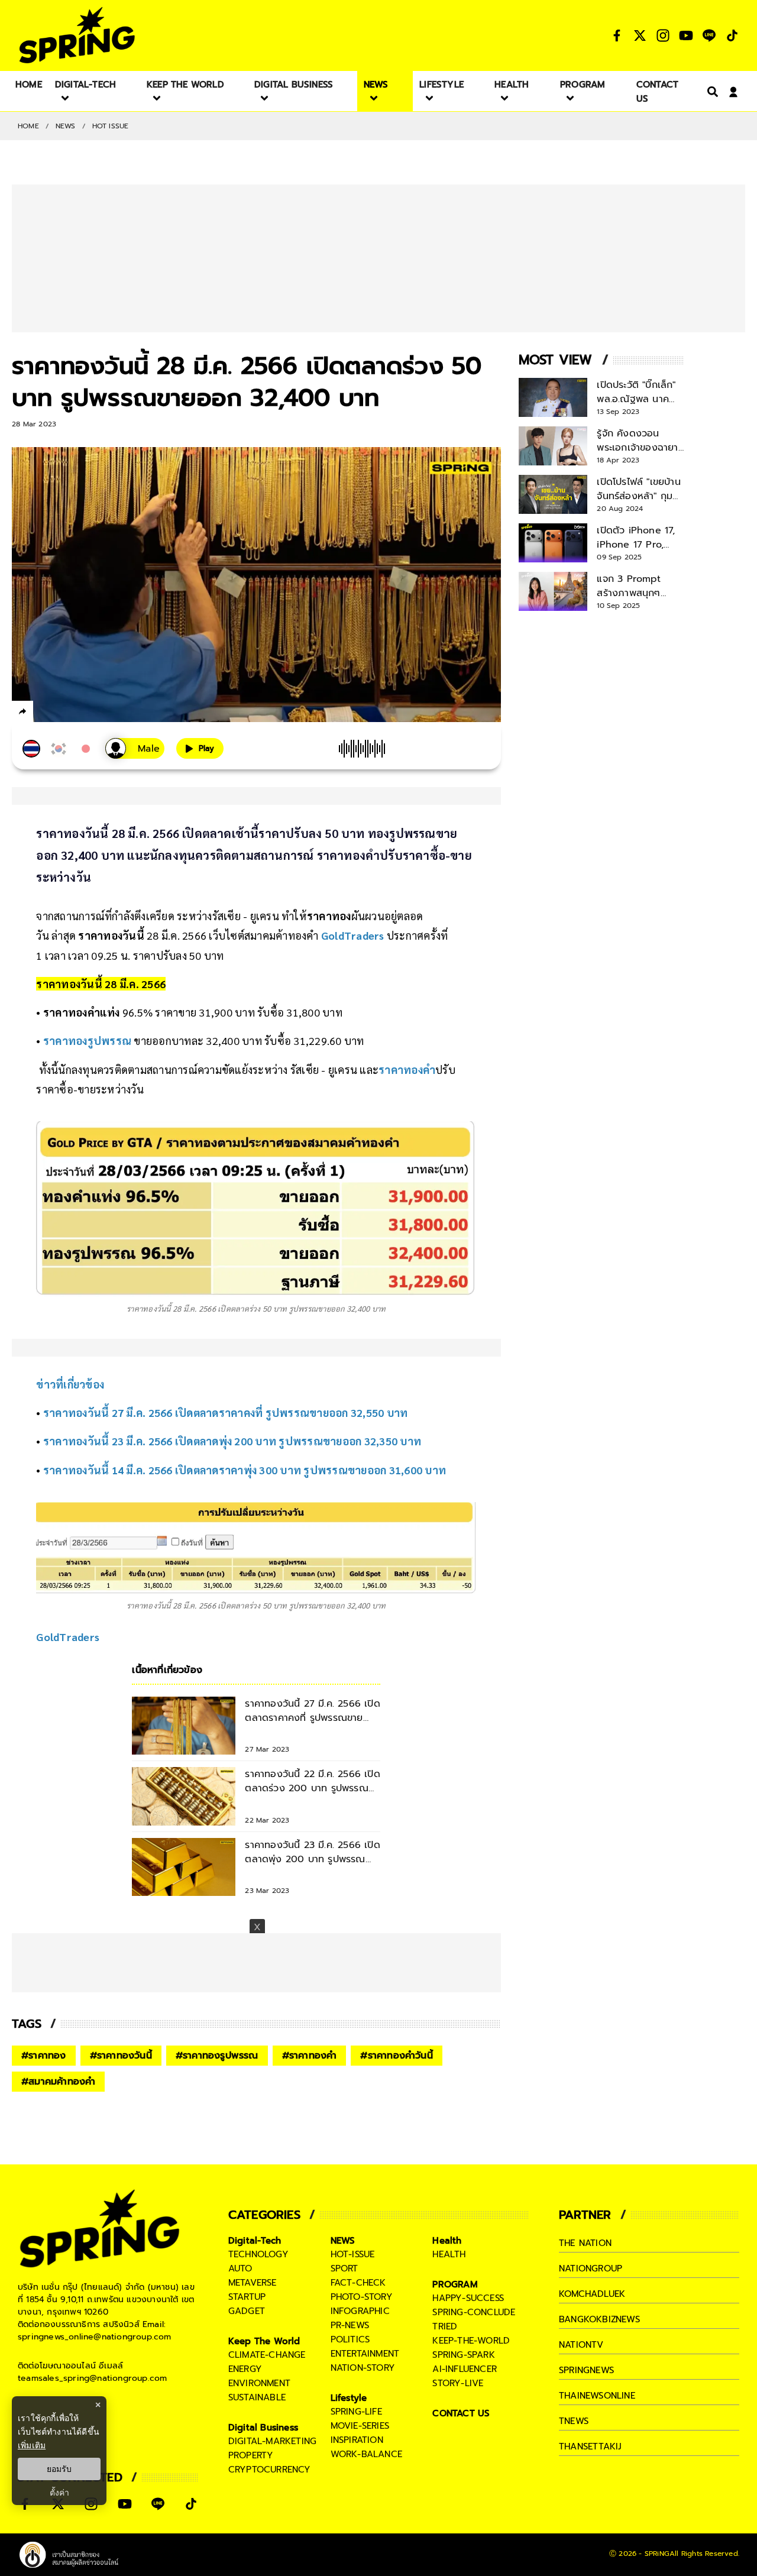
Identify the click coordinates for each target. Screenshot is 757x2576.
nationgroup (591, 2268)
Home (28, 126)
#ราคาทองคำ (310, 2056)
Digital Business (263, 2428)
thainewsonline (597, 2396)
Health (447, 2241)
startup (247, 2297)
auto (240, 2268)
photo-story (362, 2297)
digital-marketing (272, 2441)
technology (258, 2254)
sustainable (257, 2397)
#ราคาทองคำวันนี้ (396, 2056)
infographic (360, 2311)
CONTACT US (461, 2413)
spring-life (356, 2412)
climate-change (267, 2355)
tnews (574, 2421)
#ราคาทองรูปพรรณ (217, 2056)
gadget (247, 2311)
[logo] (77, 35)
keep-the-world (471, 2341)
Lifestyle (349, 2398)
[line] (86, 713)
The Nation (585, 2243)
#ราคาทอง (44, 2056)
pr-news (350, 2325)
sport (344, 2268)
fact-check (358, 2283)
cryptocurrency (270, 2470)
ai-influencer (465, 2369)
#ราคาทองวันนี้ (121, 2056)
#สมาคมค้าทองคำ (58, 2082)
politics (350, 2339)
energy (245, 2369)
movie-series (360, 2426)
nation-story (363, 2368)
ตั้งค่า (59, 2493)
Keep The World (264, 2341)
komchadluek (592, 2294)
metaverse (253, 2283)
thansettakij (590, 2446)
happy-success (468, 2298)
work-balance (366, 2454)
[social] (617, 35)
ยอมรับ (59, 2469)
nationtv (581, 2345)
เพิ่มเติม (32, 2445)
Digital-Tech (255, 2241)
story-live (458, 2383)
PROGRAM (455, 2284)
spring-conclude (474, 2312)
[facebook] (45, 713)
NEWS (66, 126)
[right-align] (710, 91)
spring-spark (463, 2355)
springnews (586, 2370)
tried (445, 2326)
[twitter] (65, 711)
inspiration (357, 2440)
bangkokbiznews (599, 2319)
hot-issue (353, 2254)
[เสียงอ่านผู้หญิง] (135, 748)
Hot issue (111, 126)
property (251, 2455)
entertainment (365, 2354)
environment (259, 2383)
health (449, 2254)
